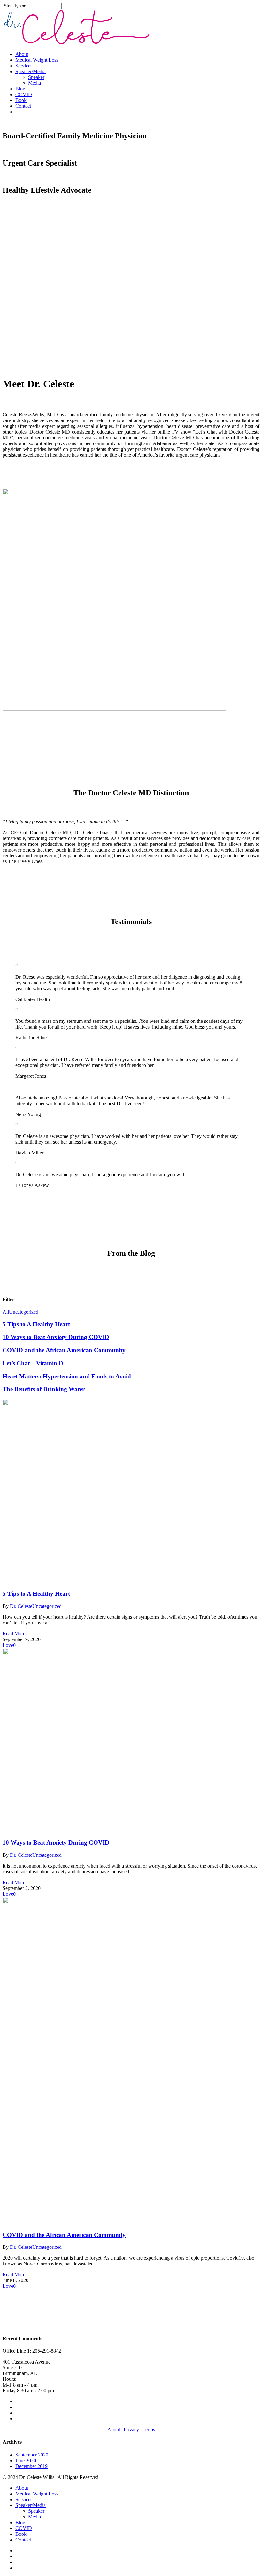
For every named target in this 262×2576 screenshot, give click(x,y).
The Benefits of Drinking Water (44, 1389)
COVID (24, 94)
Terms (149, 2429)
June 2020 (26, 2460)
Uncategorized (24, 1312)
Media (35, 83)
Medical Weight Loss (37, 60)
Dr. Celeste (21, 1606)
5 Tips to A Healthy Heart (36, 1324)
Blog (20, 89)
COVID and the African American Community (64, 1350)
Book (21, 100)
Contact (23, 106)
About (22, 54)
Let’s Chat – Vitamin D (33, 1363)
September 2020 (32, 2455)
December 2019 (31, 2466)
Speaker (36, 77)
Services (24, 66)
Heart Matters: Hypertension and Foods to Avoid (67, 1376)
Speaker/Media (31, 71)
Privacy (131, 2429)
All (6, 1312)
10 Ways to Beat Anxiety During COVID (56, 1337)
